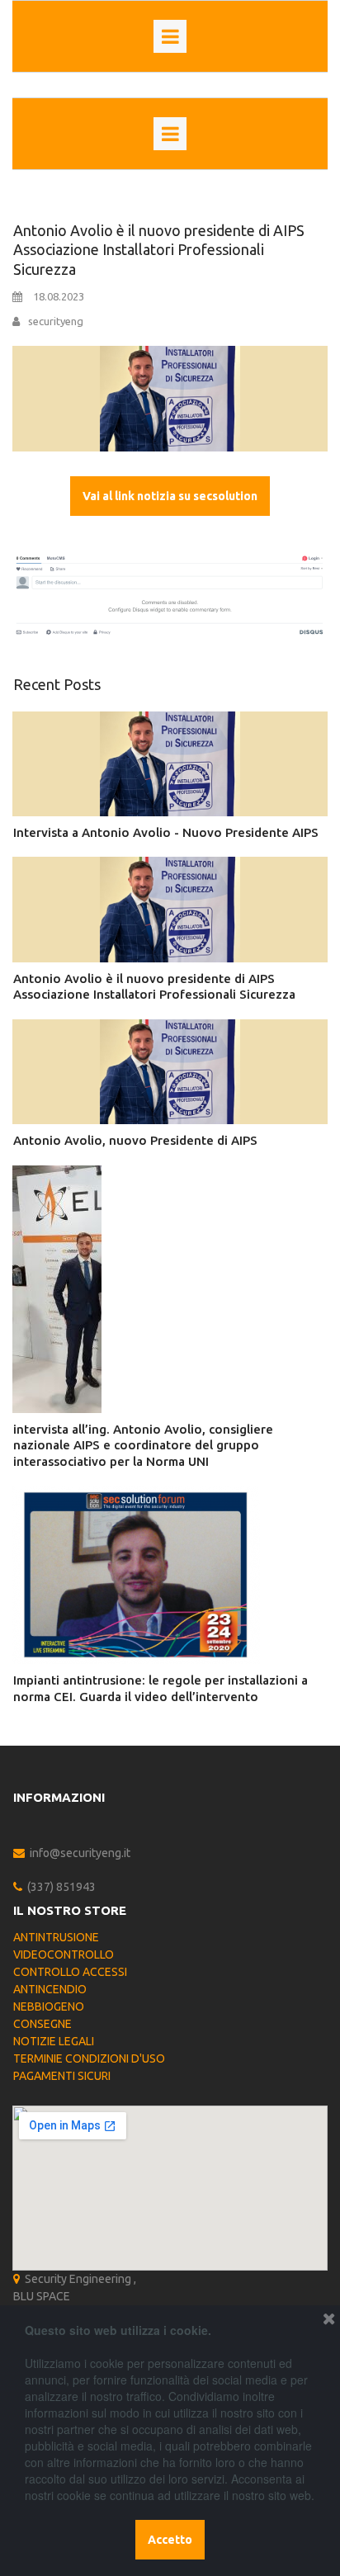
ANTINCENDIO (50, 1989)
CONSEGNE (42, 2024)
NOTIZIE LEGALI (54, 2041)
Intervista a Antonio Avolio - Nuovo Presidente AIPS (166, 832)
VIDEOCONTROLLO (64, 1954)
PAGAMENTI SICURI (62, 2076)
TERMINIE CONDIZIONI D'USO (89, 2058)
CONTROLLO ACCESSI (70, 1972)
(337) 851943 (61, 1887)
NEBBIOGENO (49, 2006)
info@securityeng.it (80, 1853)
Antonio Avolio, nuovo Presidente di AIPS (135, 1140)
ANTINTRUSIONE (56, 1937)
